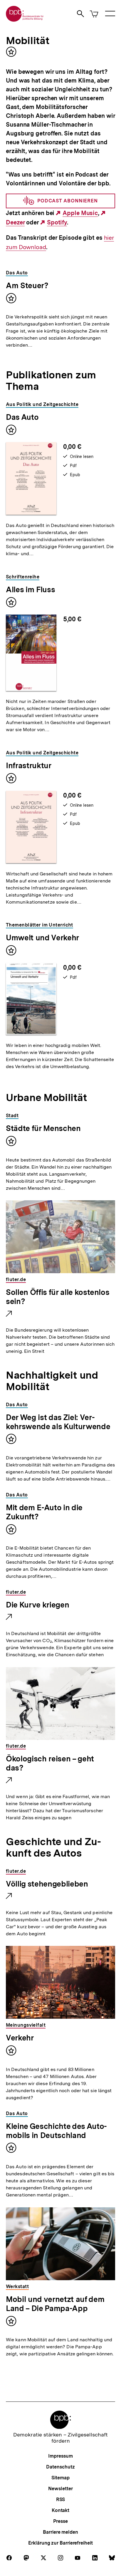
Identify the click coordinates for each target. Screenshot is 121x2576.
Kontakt (60, 2510)
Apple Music (80, 213)
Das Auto (22, 417)
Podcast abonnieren (68, 201)
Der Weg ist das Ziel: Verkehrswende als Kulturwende (58, 1422)
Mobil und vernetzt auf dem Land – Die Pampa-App (55, 2304)
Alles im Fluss (30, 589)
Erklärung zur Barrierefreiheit (60, 2543)
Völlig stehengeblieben (47, 1884)
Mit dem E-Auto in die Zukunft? (44, 1512)
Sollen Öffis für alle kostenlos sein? (58, 1297)
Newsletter (60, 2489)
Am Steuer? (27, 285)
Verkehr (20, 2038)
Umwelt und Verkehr (42, 938)
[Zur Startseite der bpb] (25, 20)
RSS (61, 2499)
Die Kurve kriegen (37, 1605)
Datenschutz (60, 2467)
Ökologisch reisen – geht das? (50, 1764)
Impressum (60, 2456)
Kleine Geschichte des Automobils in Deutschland (56, 2131)
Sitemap (60, 2478)
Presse (60, 2521)
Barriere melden (60, 2532)
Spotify (57, 223)
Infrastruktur (29, 765)
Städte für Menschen (43, 1128)
